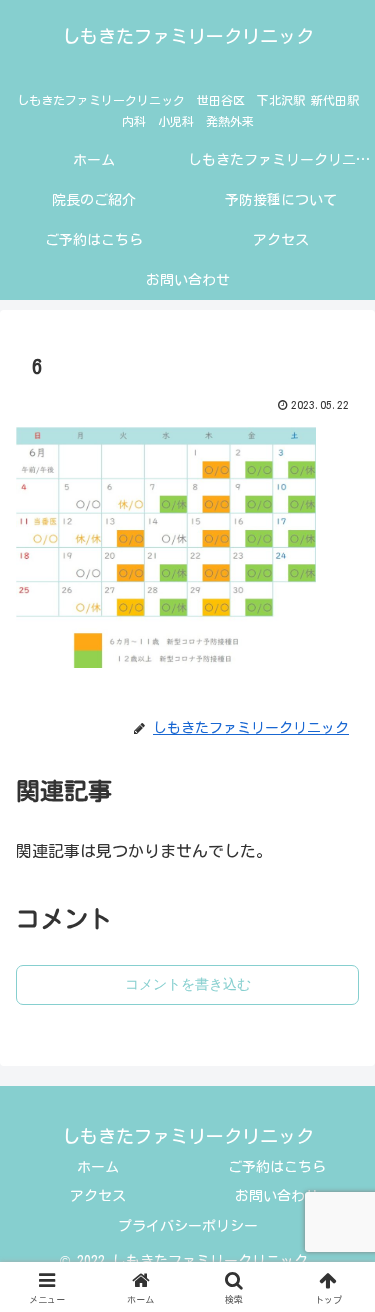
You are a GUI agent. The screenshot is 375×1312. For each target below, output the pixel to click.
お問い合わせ (277, 1196)
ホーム (98, 1167)
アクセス (98, 1196)
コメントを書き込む (188, 984)
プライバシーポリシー (188, 1226)
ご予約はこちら (277, 1167)
